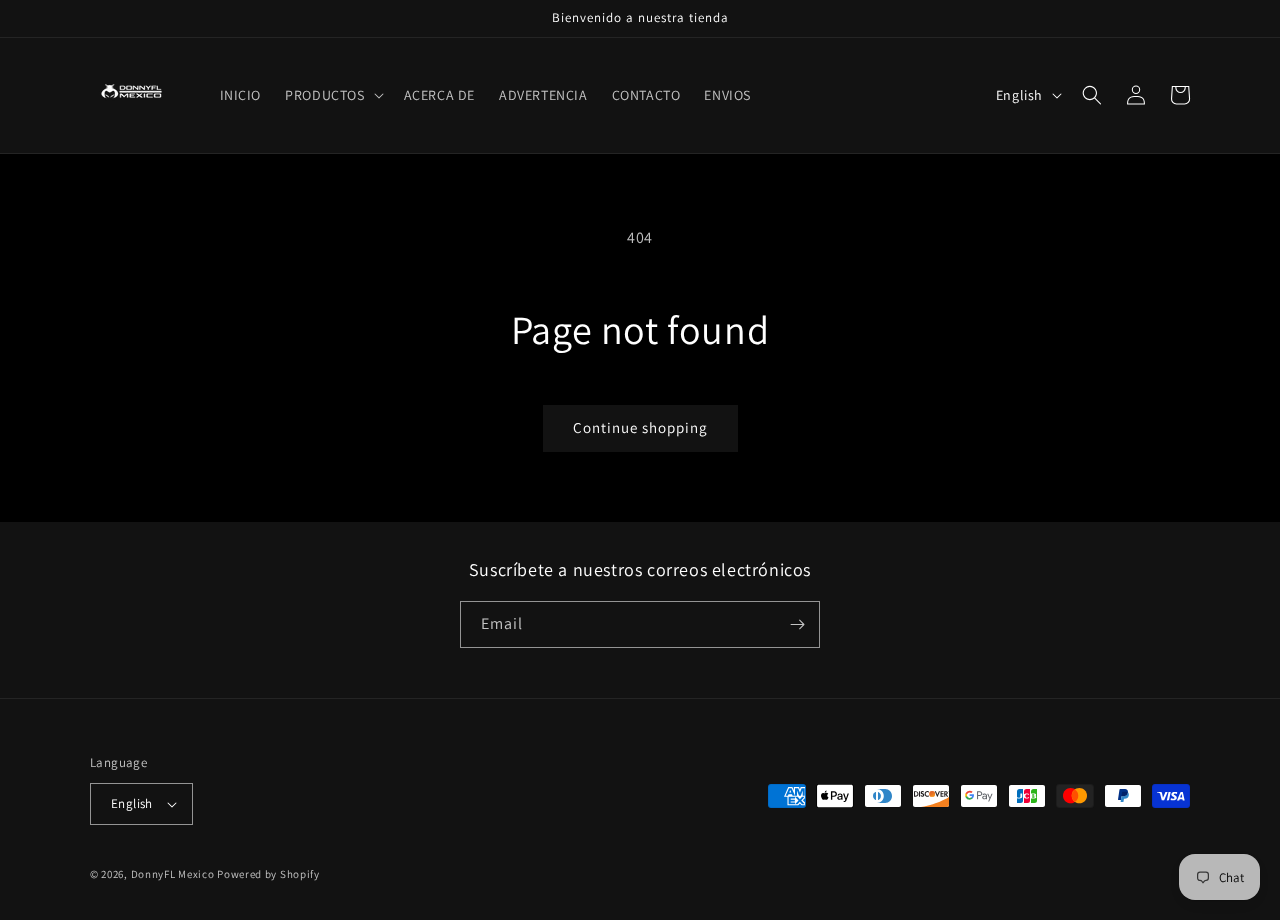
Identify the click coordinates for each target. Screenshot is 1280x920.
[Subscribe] (797, 624)
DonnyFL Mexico (173, 874)
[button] (332, 95)
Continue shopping (640, 427)
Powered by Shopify (268, 874)
